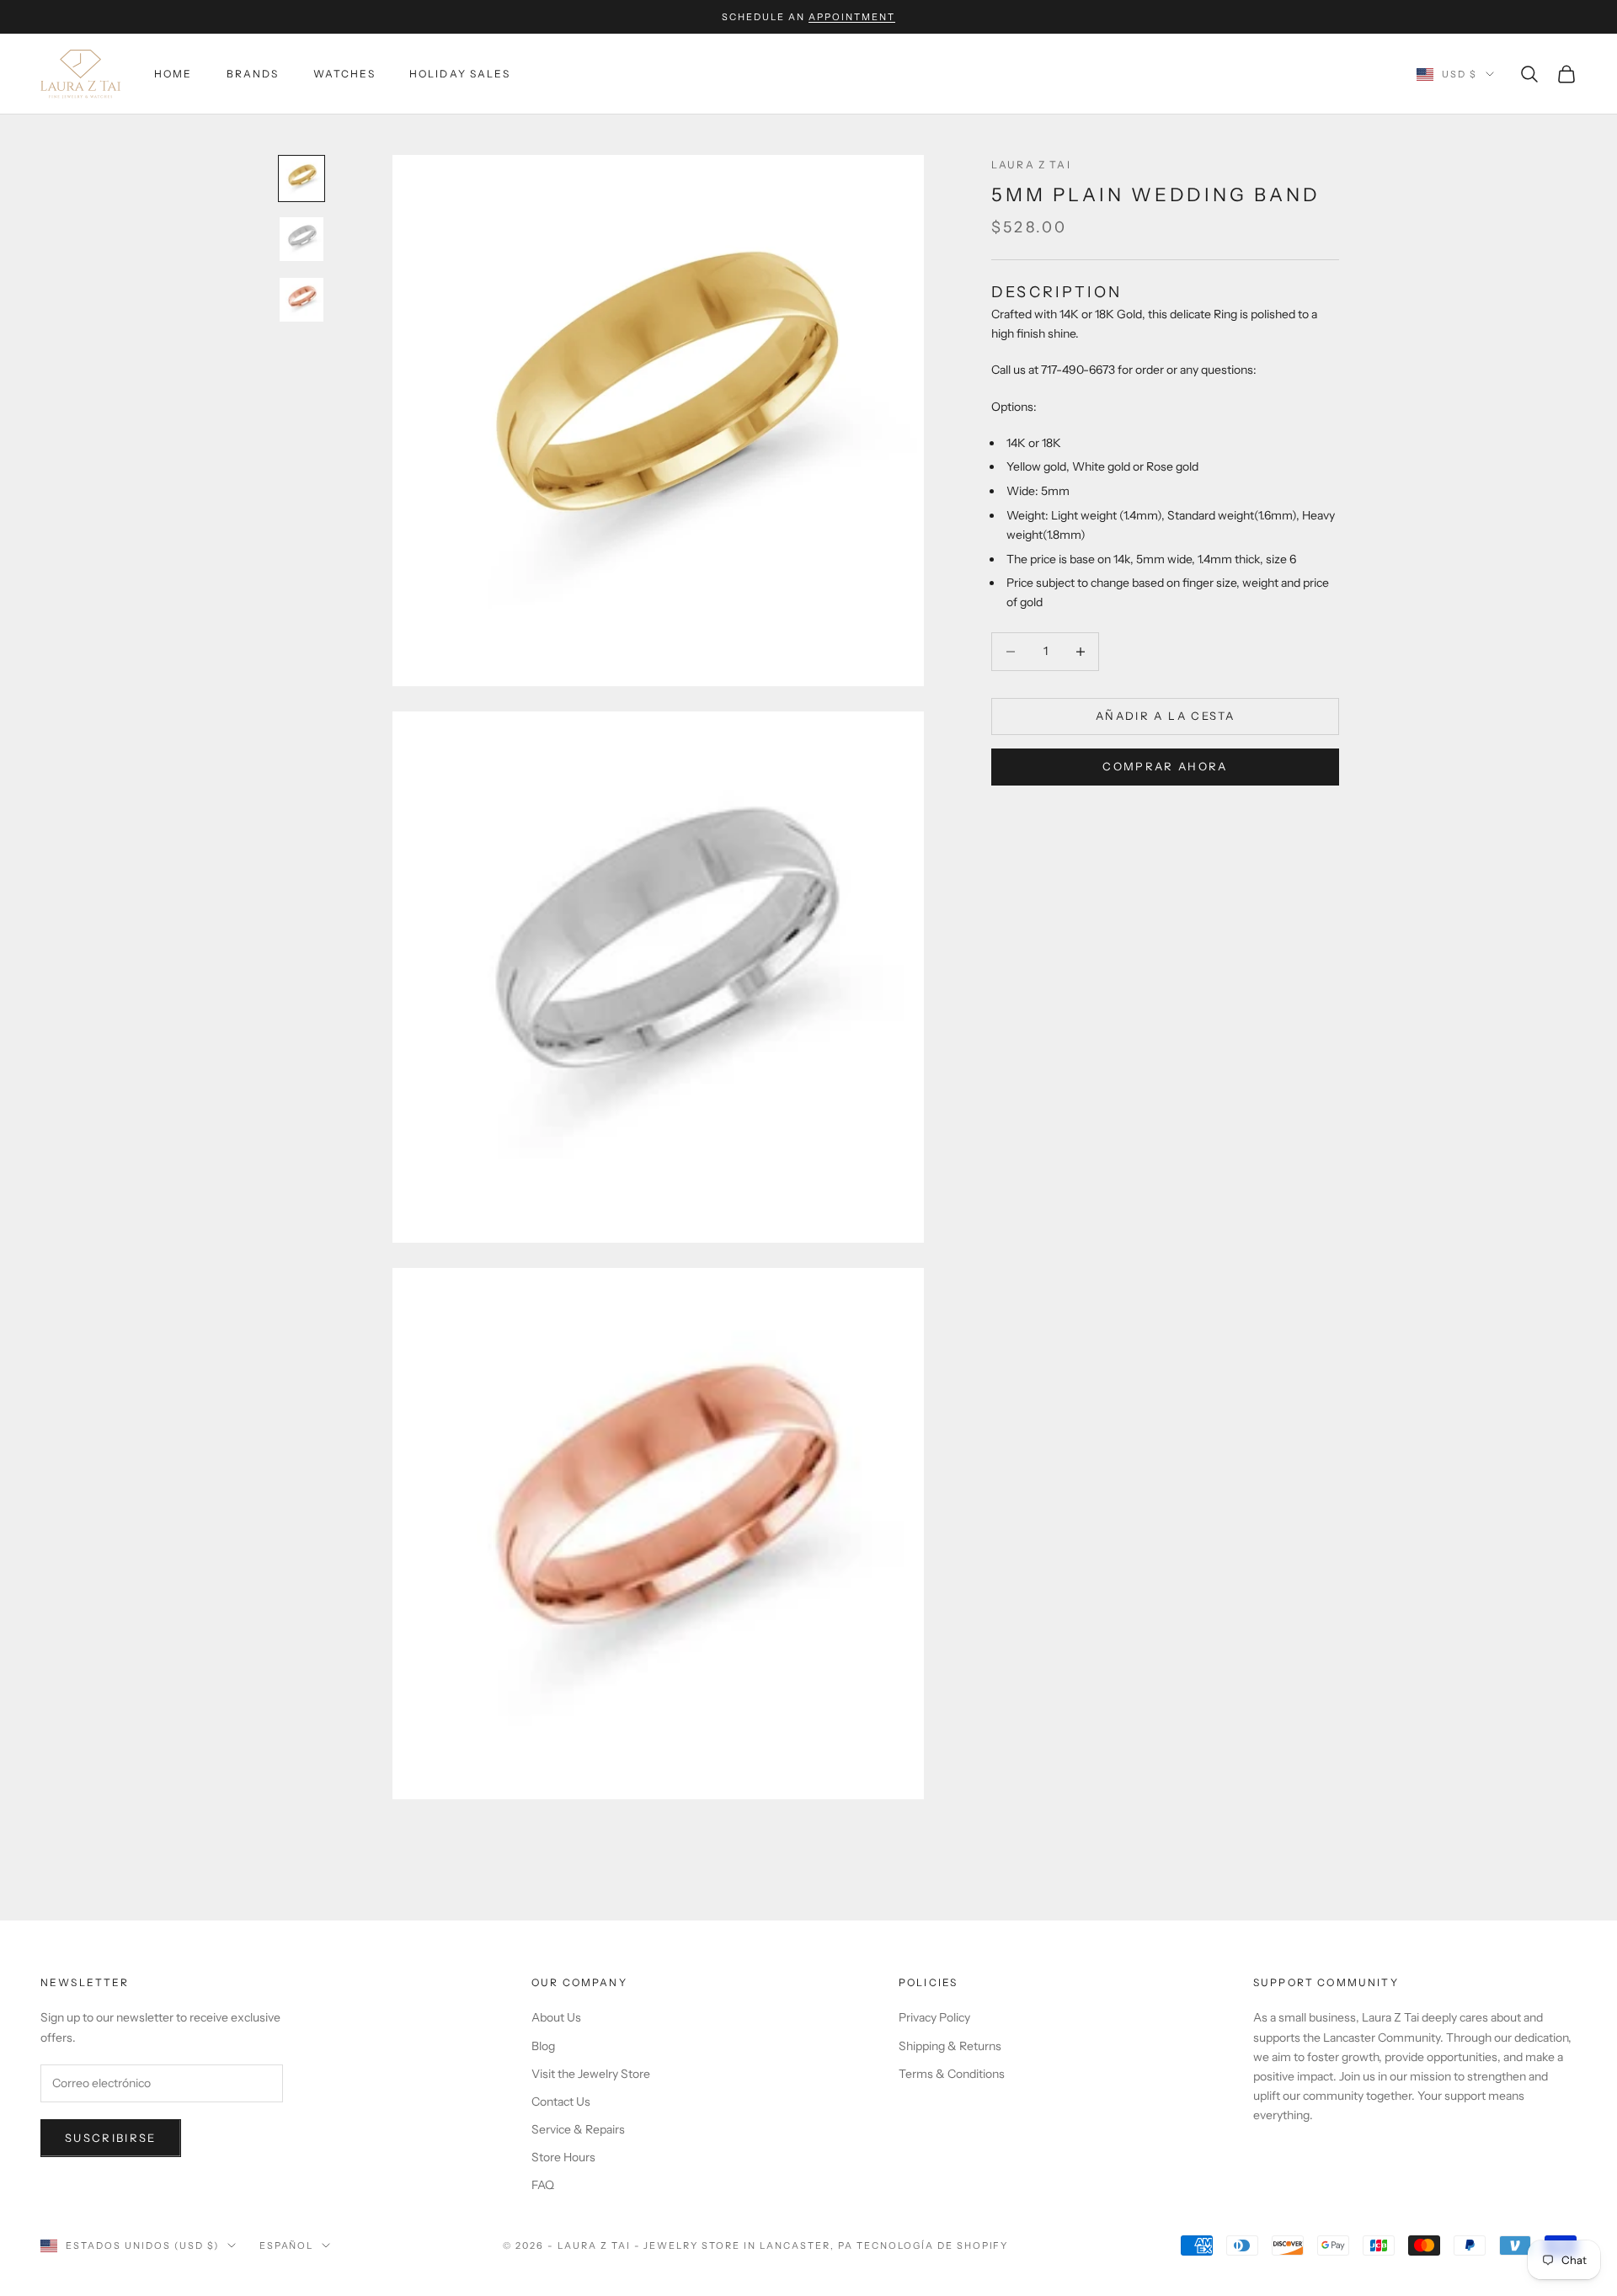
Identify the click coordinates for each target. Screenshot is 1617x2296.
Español (287, 2245)
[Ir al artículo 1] (302, 178)
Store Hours (563, 2157)
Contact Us (561, 2102)
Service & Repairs (578, 2129)
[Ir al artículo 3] (302, 300)
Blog (543, 2046)
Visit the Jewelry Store (591, 2074)
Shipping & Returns (950, 2046)
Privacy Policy (934, 2017)
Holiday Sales (460, 74)
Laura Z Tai (1031, 165)
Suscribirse (111, 2138)
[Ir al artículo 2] (302, 239)
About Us (556, 2017)
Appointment (852, 17)
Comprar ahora (1165, 767)
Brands (253, 74)
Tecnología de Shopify (933, 2245)
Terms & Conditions (952, 2074)
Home (173, 74)
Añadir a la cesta (1165, 716)
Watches (344, 74)
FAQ (543, 2185)
